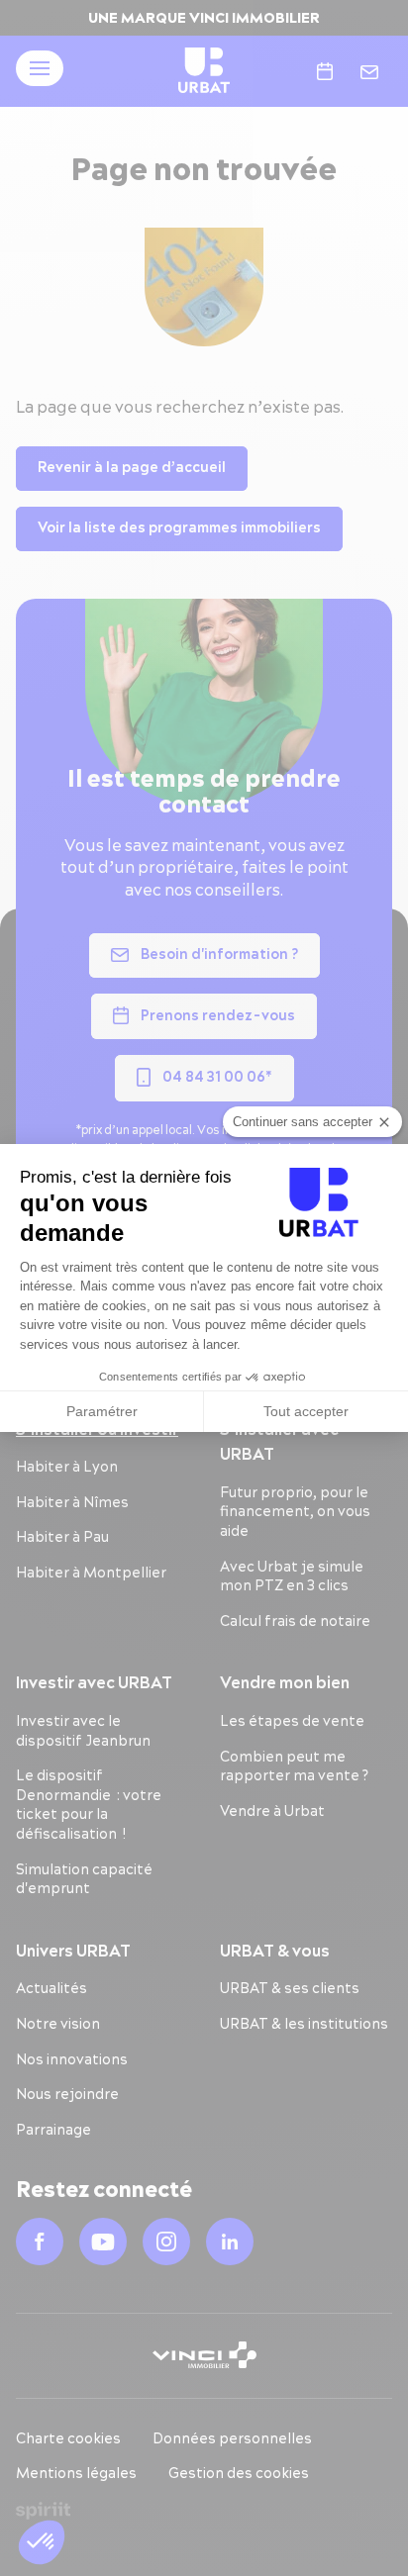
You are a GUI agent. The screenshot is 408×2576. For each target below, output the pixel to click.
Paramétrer (102, 1411)
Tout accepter (306, 1411)
